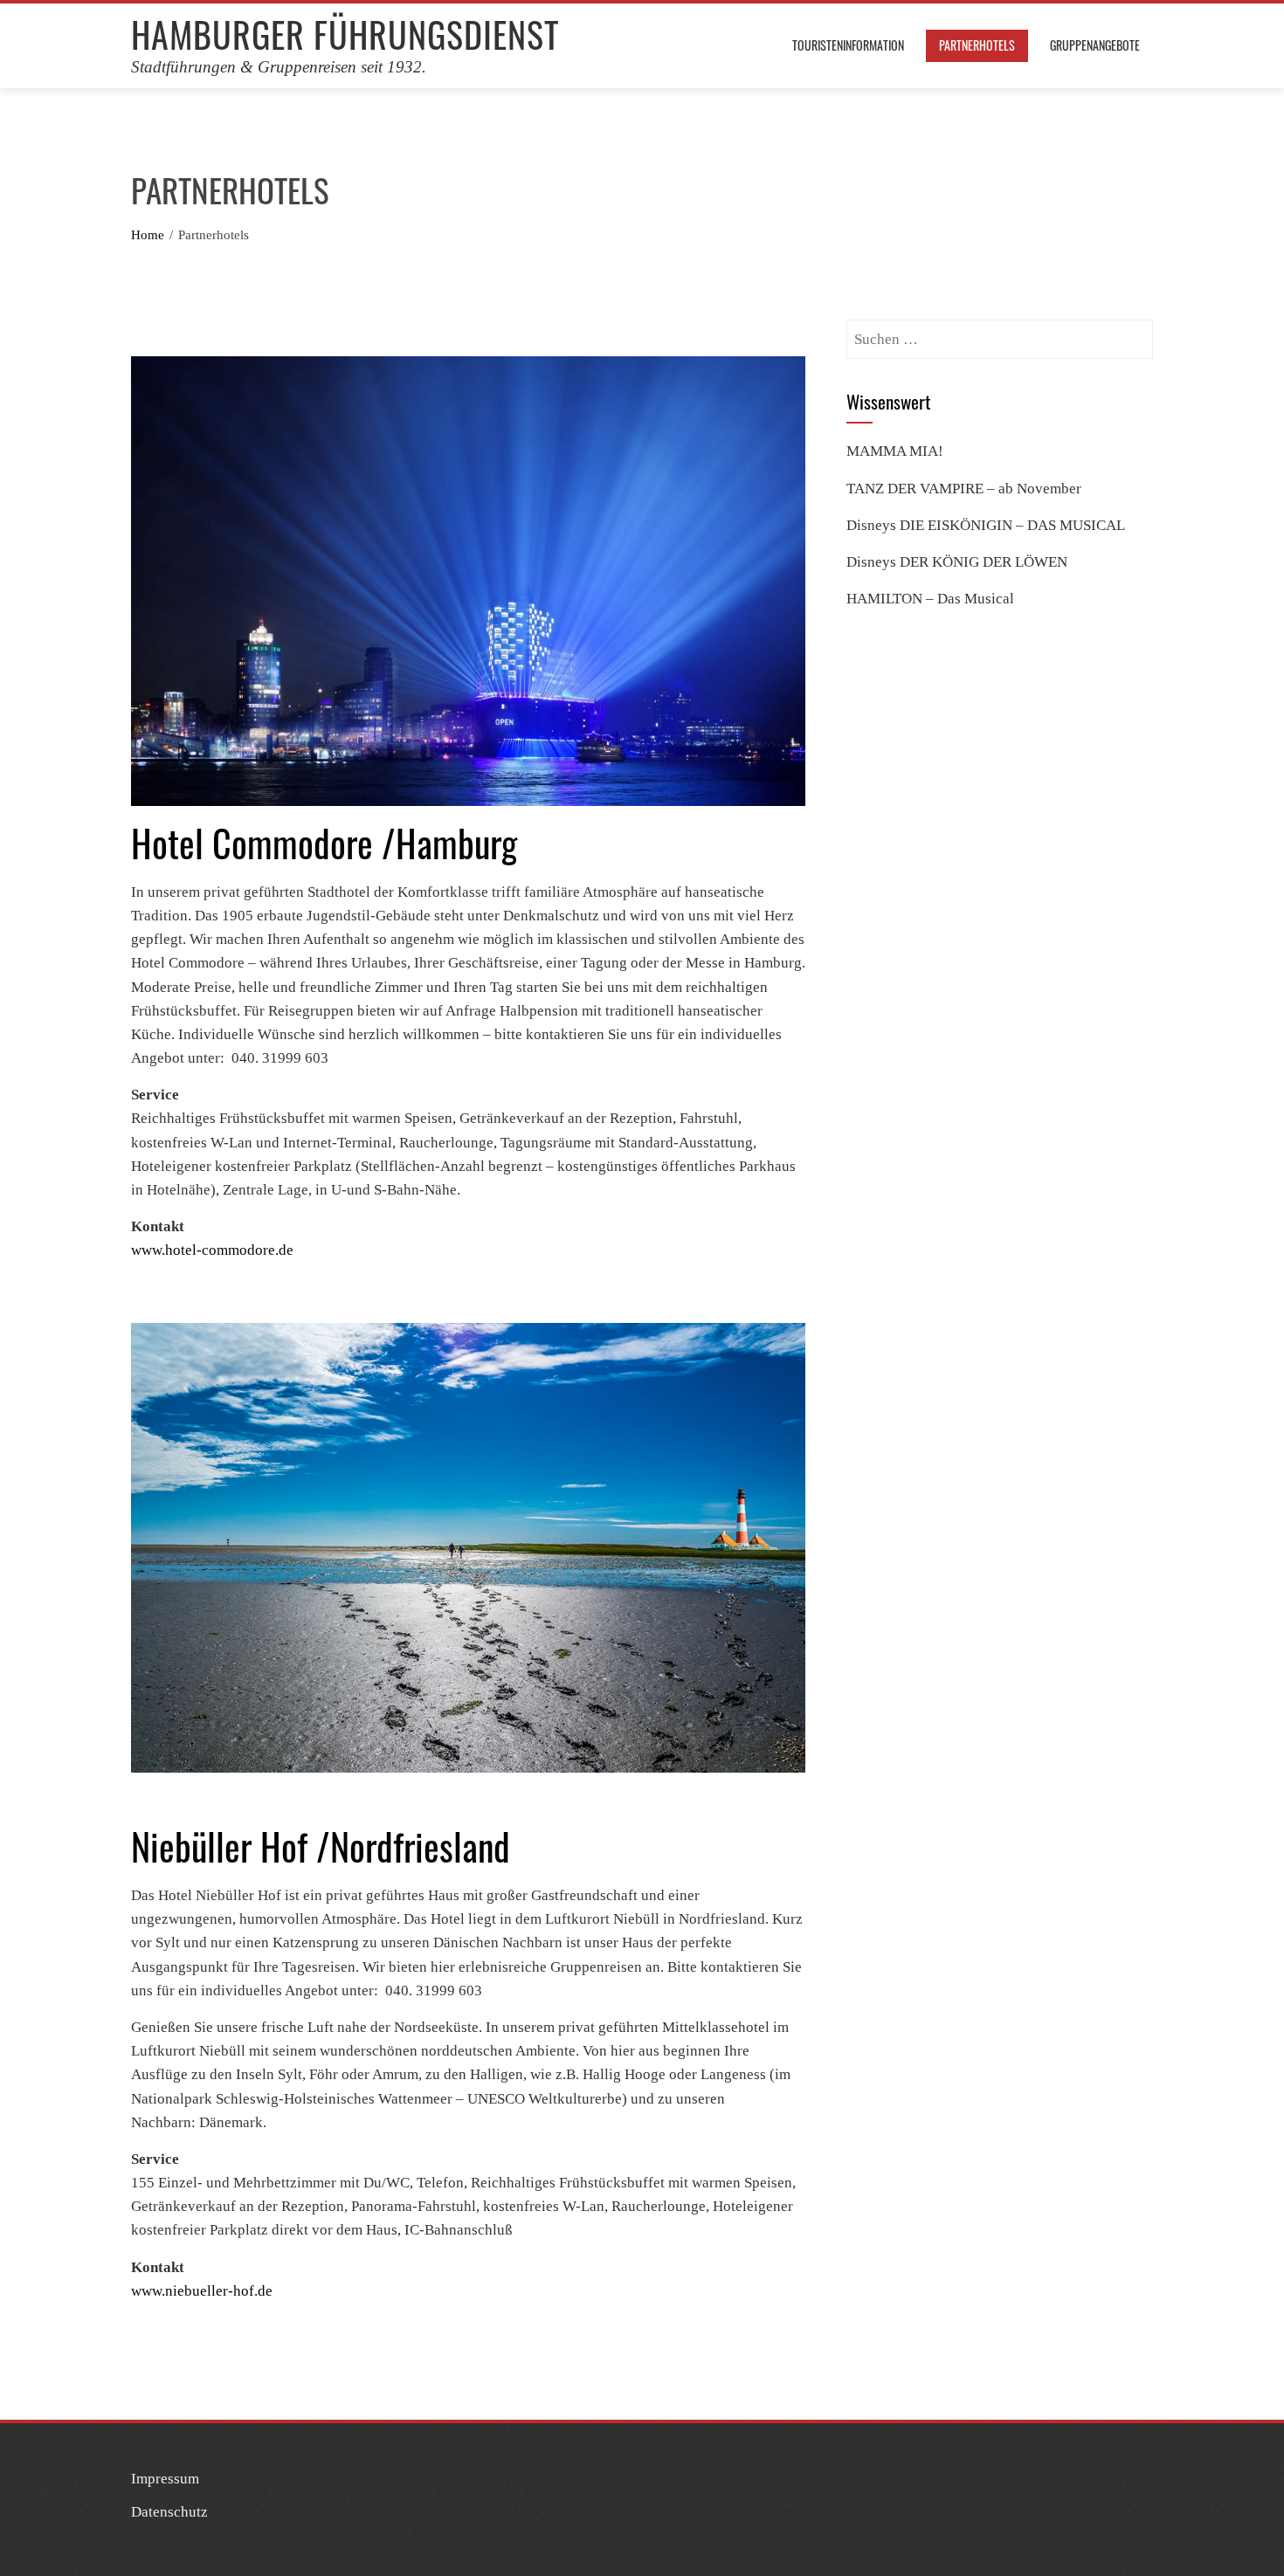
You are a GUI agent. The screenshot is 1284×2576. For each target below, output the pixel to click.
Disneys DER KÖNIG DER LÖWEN (957, 562)
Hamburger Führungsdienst (345, 34)
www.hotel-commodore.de (212, 1250)
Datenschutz (169, 2512)
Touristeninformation (848, 45)
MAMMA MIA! (895, 451)
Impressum (165, 2479)
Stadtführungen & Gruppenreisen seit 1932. (279, 67)
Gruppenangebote (1095, 45)
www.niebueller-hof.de (202, 2291)
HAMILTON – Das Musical (930, 599)
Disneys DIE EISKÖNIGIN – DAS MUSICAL (986, 525)
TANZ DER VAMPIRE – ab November (964, 489)
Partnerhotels (977, 45)
